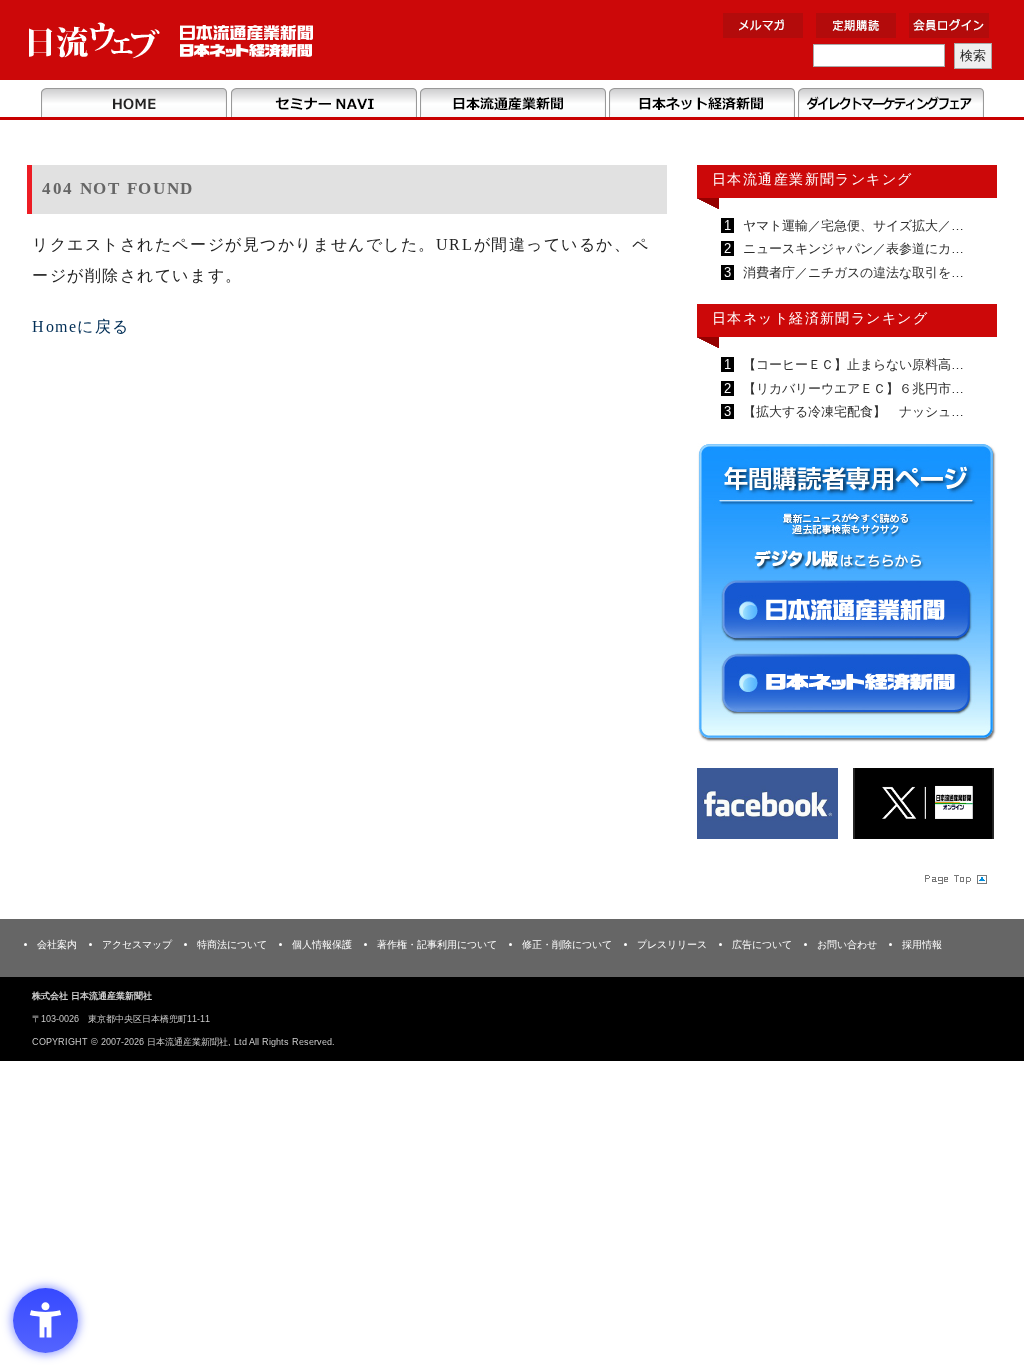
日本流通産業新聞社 (171, 40)
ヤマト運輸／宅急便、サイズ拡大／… (851, 225)
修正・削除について (567, 944)
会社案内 (57, 944)
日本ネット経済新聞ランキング (820, 318)
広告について (762, 944)
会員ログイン (949, 25)
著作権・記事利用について (437, 944)
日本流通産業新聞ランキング (812, 179)
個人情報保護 (322, 944)
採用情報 (922, 944)
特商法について (232, 944)
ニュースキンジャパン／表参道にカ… (851, 248)
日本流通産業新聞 (512, 104)
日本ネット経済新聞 (701, 104)
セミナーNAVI (323, 104)
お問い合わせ (847, 944)
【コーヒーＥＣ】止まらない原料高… (851, 364)
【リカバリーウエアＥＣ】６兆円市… (851, 388)
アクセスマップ (137, 944)
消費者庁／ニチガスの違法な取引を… (851, 272)
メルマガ (763, 25)
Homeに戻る (81, 326)
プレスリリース (672, 944)
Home (134, 104)
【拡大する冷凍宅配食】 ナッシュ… (851, 411)
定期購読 (856, 25)
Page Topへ (954, 879)
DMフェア (890, 104)
